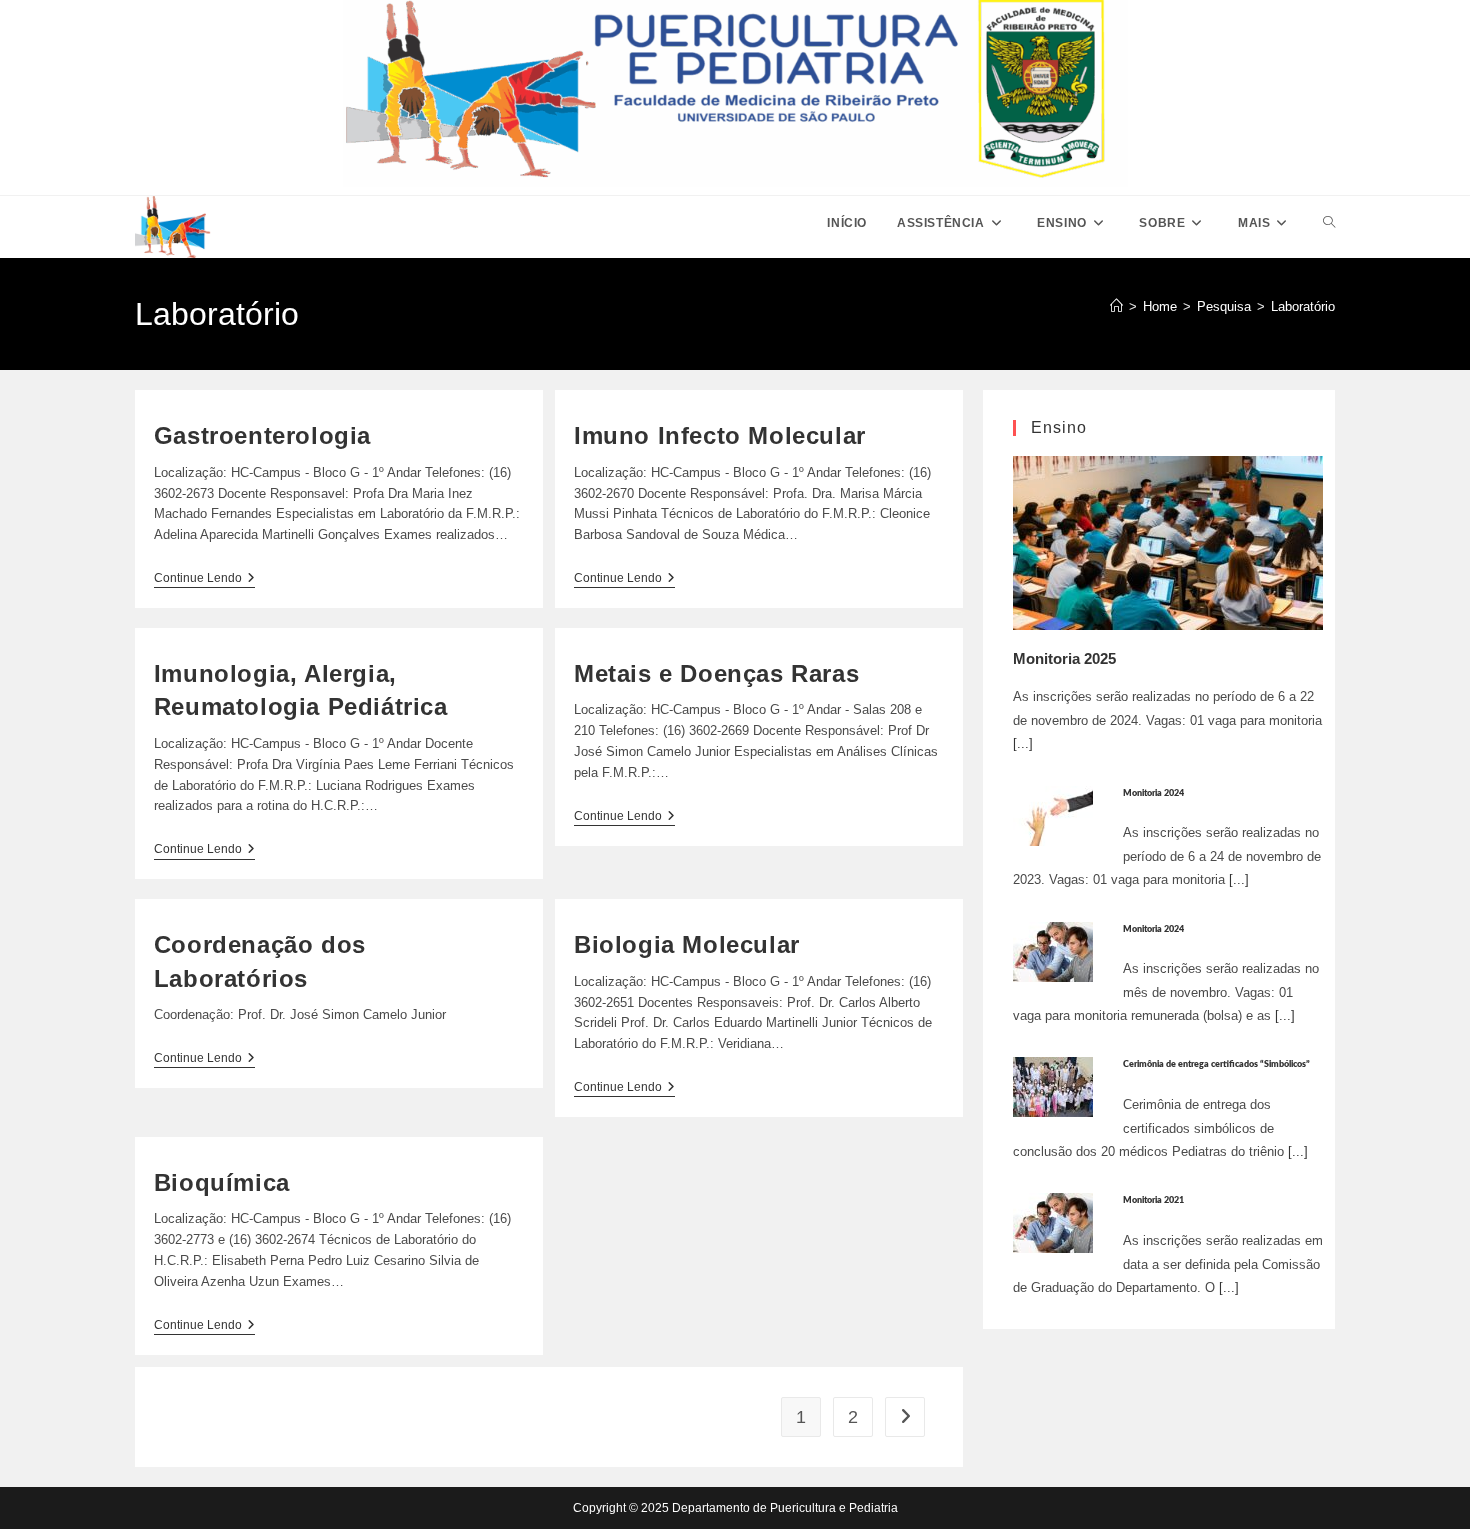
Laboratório (1303, 306)
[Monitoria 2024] (1053, 814)
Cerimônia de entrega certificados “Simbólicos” (1216, 1064)
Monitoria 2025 (1064, 658)
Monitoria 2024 (1153, 793)
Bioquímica (222, 1182)
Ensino (1059, 427)
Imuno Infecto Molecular (720, 435)
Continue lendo (204, 578)
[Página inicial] (1116, 306)
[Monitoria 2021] (1053, 1222)
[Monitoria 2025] (1168, 542)
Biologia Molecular (687, 944)
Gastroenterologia (262, 435)
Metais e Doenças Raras (716, 673)
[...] (1023, 743)
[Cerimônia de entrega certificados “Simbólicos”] (1053, 1086)
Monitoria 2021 (1153, 1200)
